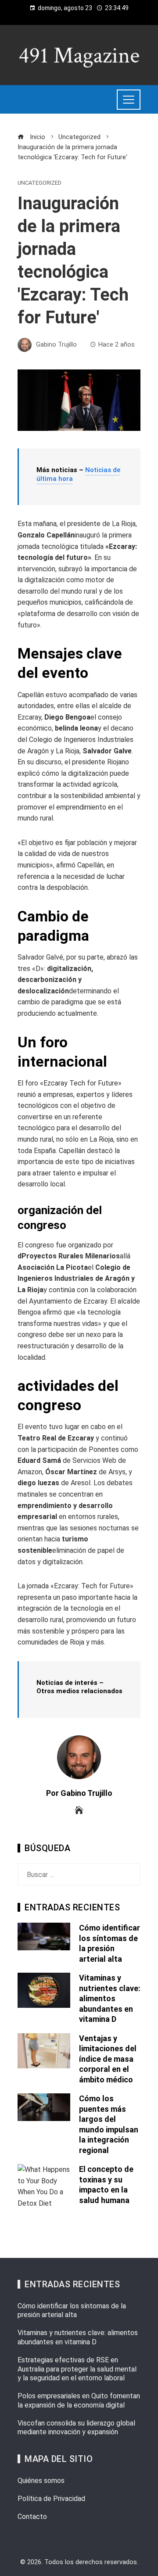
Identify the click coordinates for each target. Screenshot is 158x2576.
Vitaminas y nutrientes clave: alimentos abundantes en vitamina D (110, 1998)
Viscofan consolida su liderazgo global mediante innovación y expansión (76, 2428)
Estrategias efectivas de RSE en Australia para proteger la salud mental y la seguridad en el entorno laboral (77, 2369)
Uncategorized (39, 183)
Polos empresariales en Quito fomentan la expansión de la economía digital (79, 2400)
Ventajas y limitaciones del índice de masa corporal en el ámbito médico (108, 2059)
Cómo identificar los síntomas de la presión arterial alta (72, 2311)
